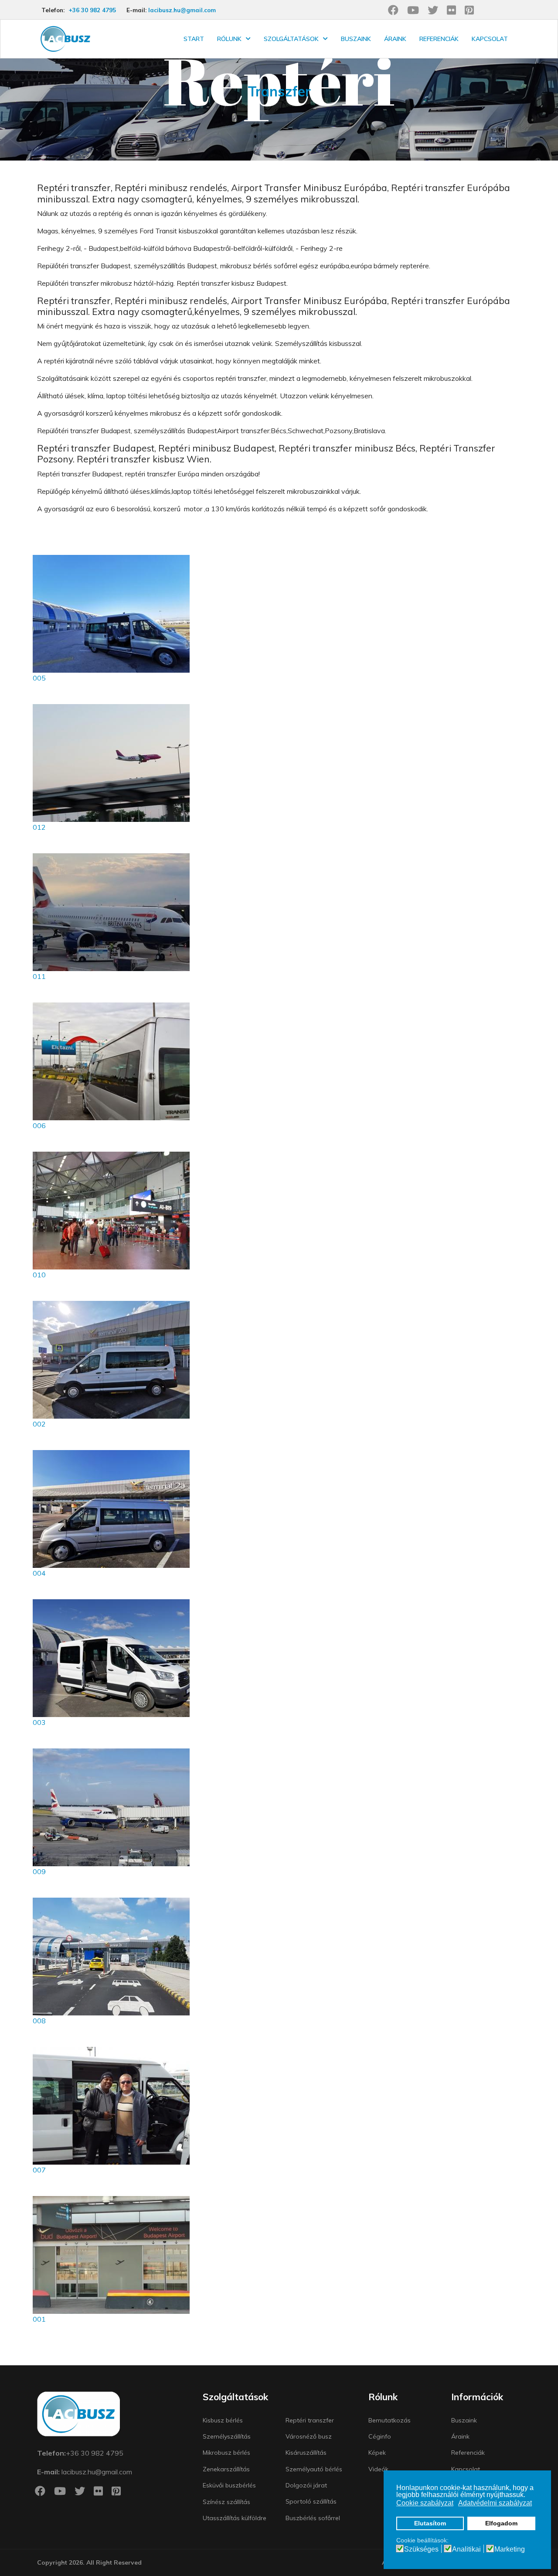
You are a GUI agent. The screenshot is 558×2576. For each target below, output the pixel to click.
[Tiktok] (507, 10)
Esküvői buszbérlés (229, 2485)
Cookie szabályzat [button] (425, 2503)
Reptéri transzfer (310, 2420)
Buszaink (356, 39)
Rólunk (229, 39)
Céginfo (380, 2436)
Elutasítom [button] (430, 2523)
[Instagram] (488, 10)
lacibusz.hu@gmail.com (182, 10)
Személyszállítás (227, 2436)
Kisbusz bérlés (223, 2420)
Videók (378, 2469)
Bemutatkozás (390, 2420)
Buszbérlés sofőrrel (313, 2518)
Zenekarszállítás (226, 2469)
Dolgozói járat (306, 2485)
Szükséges (421, 2549)
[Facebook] (393, 10)
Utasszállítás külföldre (235, 2518)
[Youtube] (413, 10)
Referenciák (439, 39)
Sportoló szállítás (311, 2501)
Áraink (395, 39)
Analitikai (466, 2549)
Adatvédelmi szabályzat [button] (495, 2503)
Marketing (510, 2549)
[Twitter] (433, 10)
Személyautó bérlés (314, 2469)
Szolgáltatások (291, 39)
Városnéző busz (309, 2436)
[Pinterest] (469, 10)
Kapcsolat (490, 39)
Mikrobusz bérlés (226, 2453)
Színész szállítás (226, 2502)
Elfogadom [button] (501, 2523)
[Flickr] (451, 10)
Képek (377, 2453)
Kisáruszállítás (306, 2453)
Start (194, 39)
